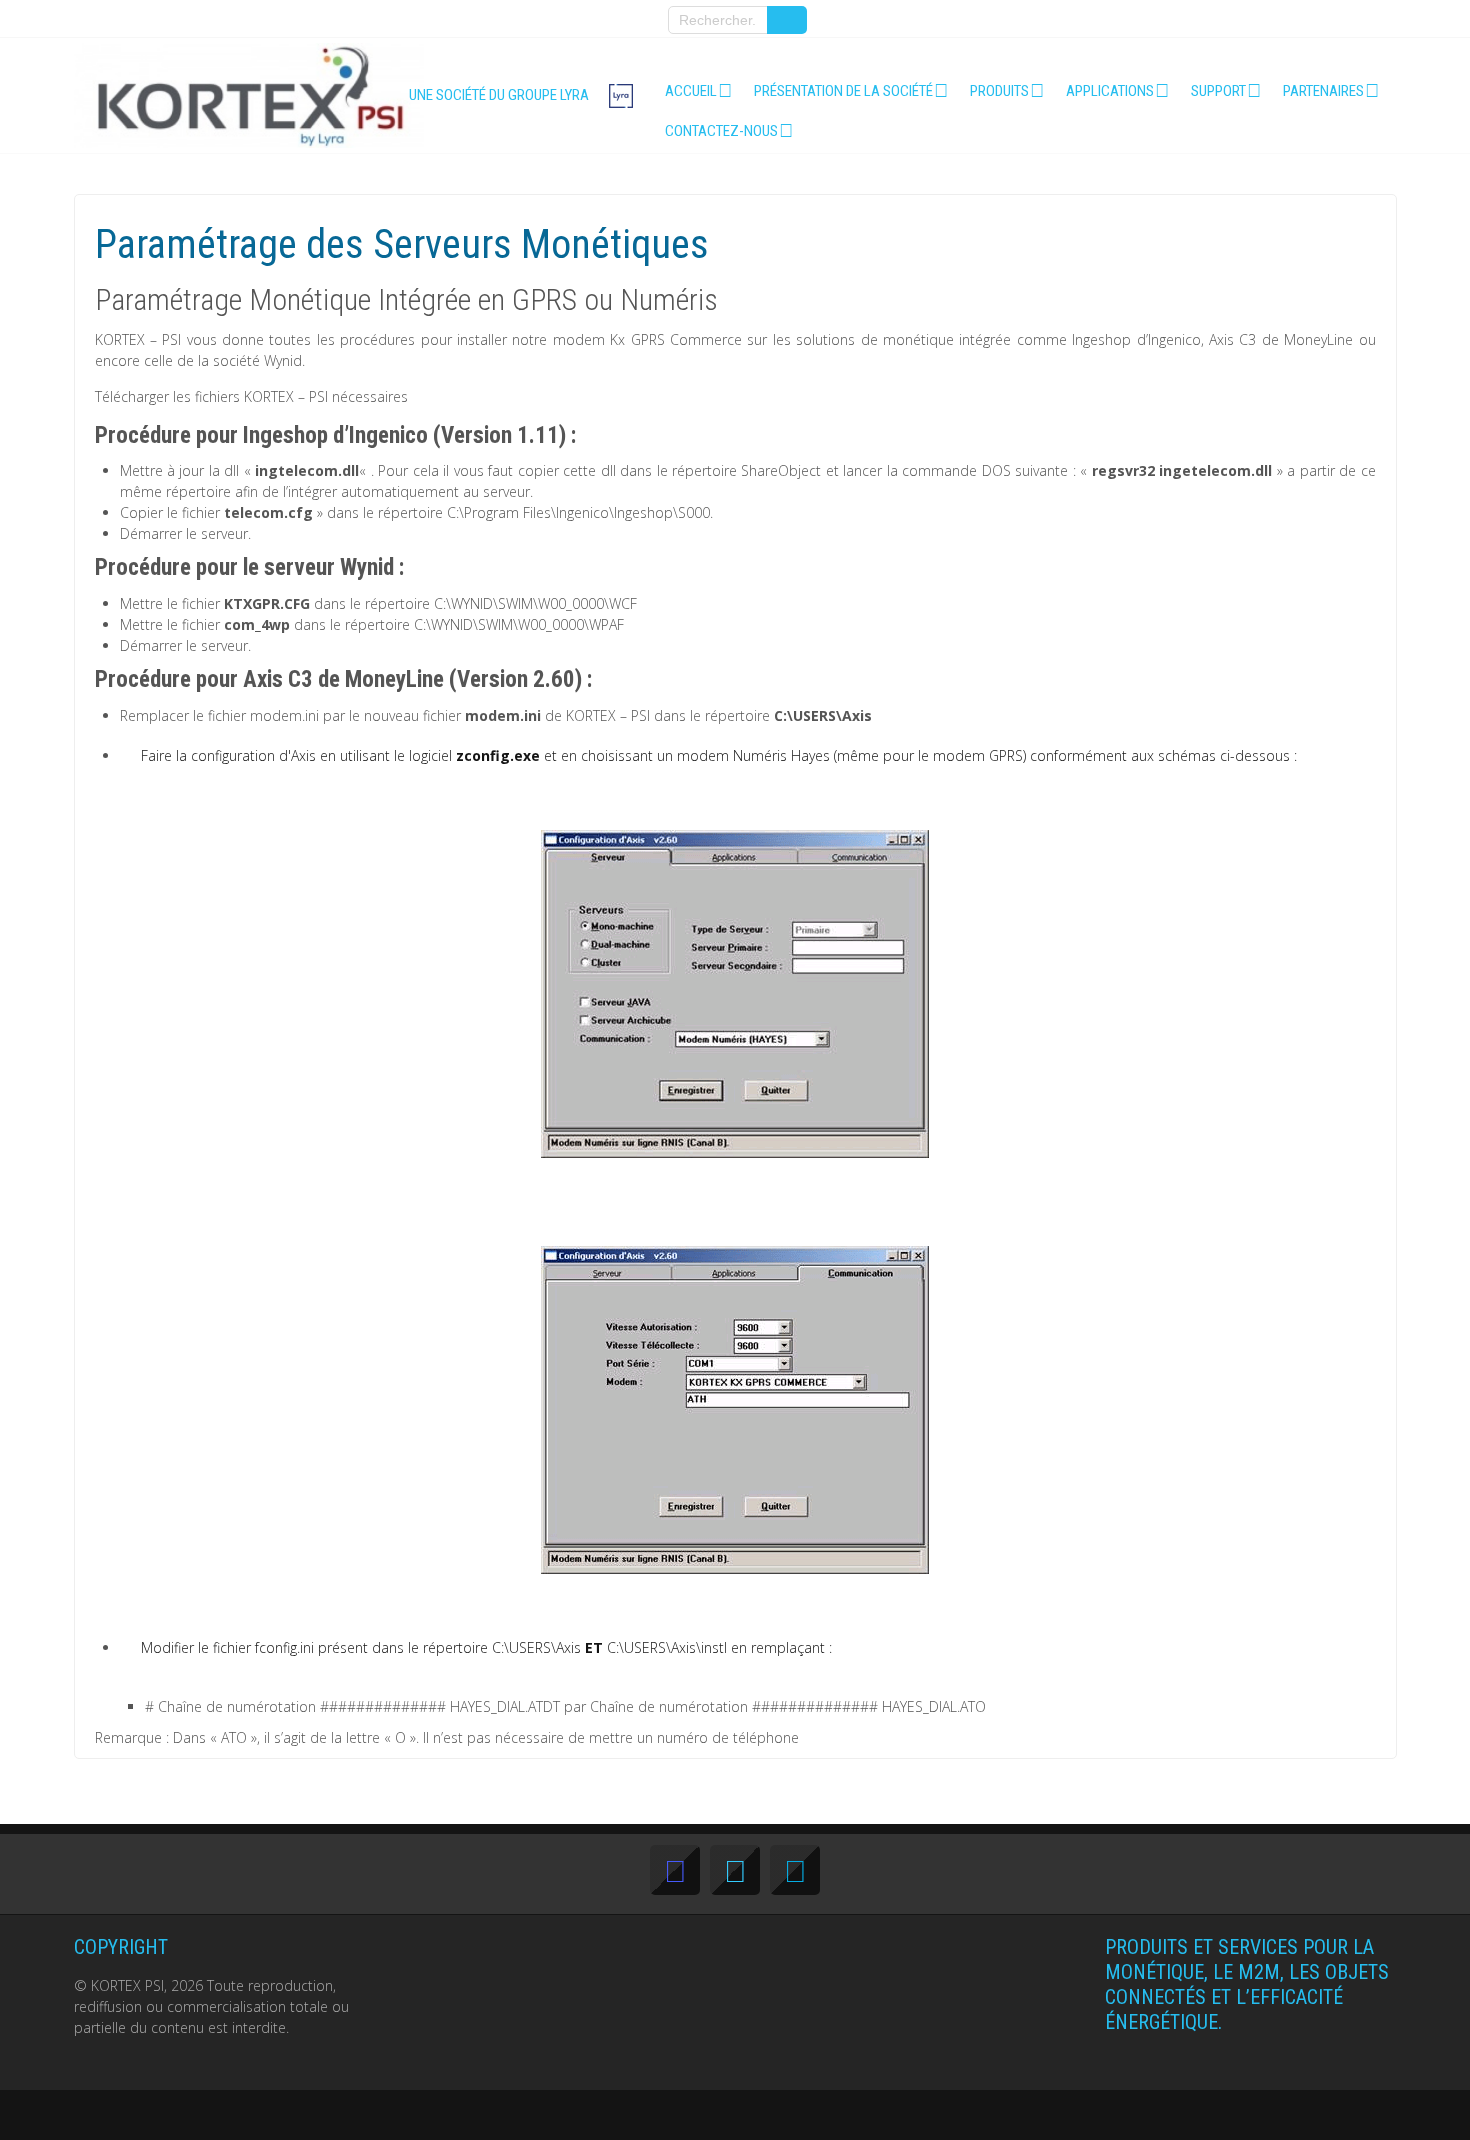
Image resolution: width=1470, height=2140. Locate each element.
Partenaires (1323, 91)
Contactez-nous (721, 131)
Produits (999, 91)
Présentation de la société (843, 91)
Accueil (691, 91)
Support (1218, 91)
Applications (1110, 91)
